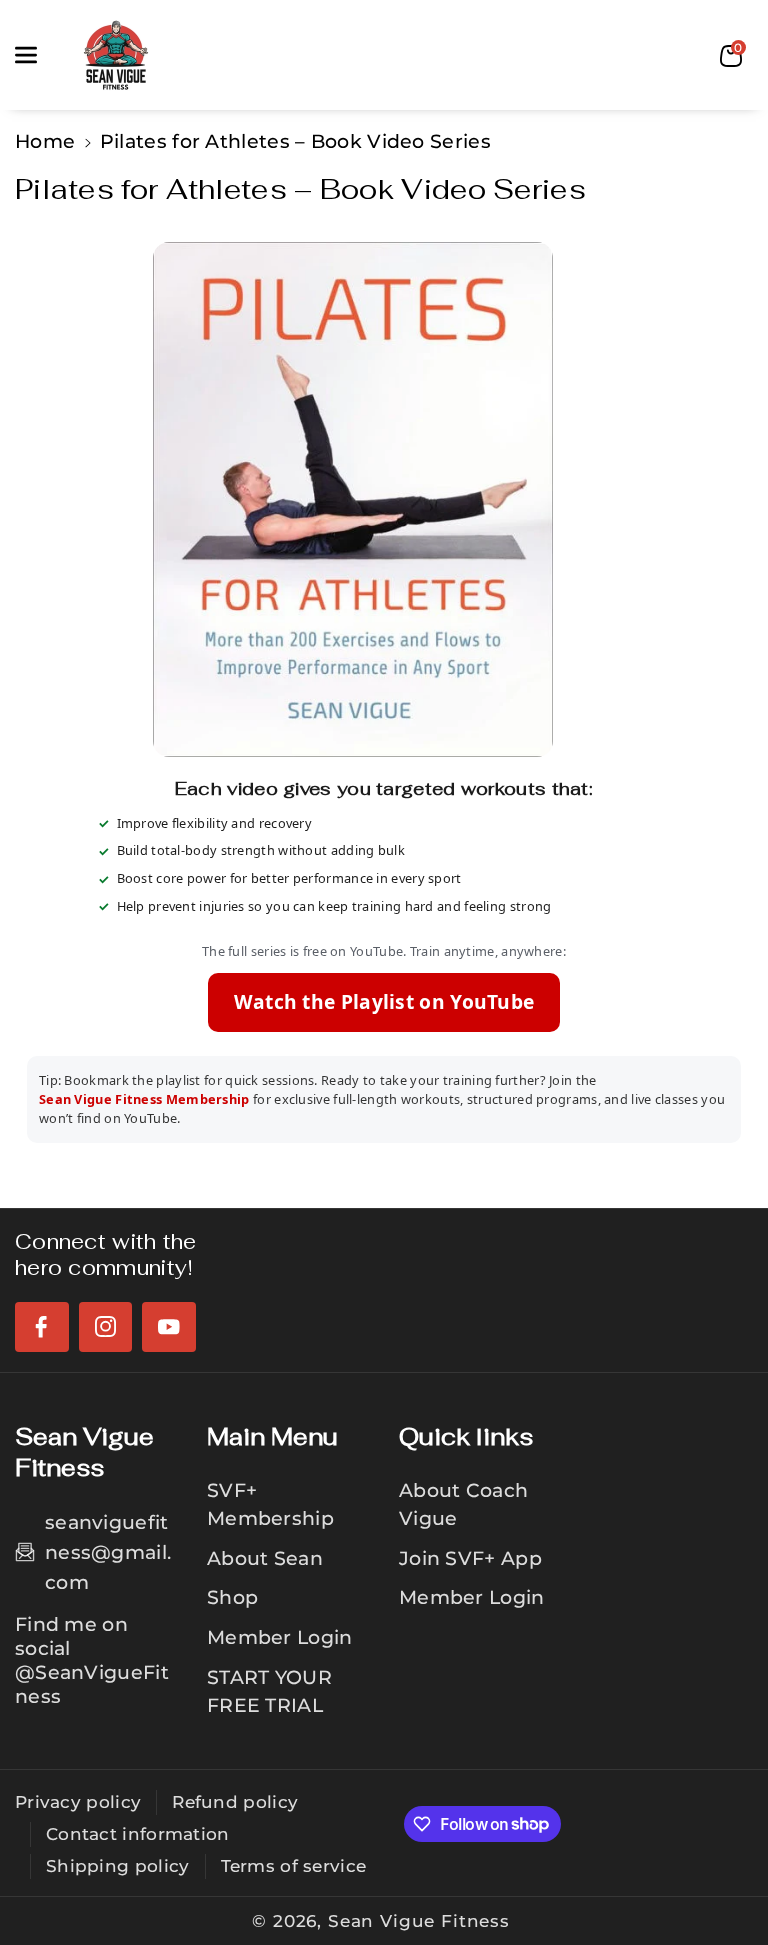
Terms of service (294, 1866)
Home (45, 141)
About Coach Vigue (463, 1504)
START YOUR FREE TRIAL (269, 1691)
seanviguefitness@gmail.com (108, 1552)
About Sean (265, 1558)
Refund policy (235, 1802)
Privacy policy (78, 1802)
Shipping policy (118, 1866)
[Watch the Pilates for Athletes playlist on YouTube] (384, 499)
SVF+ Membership (270, 1504)
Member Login (280, 1637)
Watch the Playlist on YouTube (384, 1001)
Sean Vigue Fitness (419, 1921)
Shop (232, 1597)
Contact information (138, 1834)
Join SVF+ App (470, 1558)
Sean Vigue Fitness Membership (144, 1099)
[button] (37, 55)
